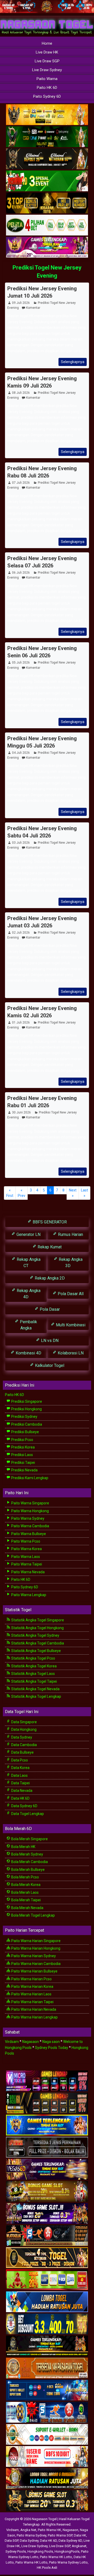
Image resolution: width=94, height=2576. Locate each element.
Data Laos (19, 1775)
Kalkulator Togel (49, 1365)
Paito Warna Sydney (27, 1518)
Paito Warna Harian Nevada (33, 2009)
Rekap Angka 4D (28, 1294)
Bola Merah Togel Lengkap (33, 1915)
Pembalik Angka (28, 1325)
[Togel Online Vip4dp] (47, 2346)
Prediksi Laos (22, 1455)
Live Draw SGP (47, 61)
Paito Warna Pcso (25, 1541)
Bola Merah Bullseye (28, 1870)
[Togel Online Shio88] (47, 2479)
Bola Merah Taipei (26, 1900)
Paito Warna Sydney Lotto (68, 2562)
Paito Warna (47, 79)
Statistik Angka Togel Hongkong (37, 1628)
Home (47, 43)
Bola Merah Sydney (27, 1854)
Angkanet (79, 2546)
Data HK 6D (20, 1798)
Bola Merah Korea (25, 1885)
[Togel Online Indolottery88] (47, 2413)
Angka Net (28, 2530)
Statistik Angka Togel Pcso (33, 1658)
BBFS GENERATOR (49, 1222)
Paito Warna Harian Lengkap (34, 2017)
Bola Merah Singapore (29, 1839)
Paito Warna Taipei (26, 1564)
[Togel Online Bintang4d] (47, 2214)
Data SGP (11, 2541)
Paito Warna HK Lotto (56, 2557)
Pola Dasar (49, 1309)
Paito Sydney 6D (47, 96)
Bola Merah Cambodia (29, 1862)
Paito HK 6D (47, 88)
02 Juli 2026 (21, 933)
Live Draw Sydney (47, 70)
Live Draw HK (47, 52)
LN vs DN (49, 1341)
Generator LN (28, 1234)
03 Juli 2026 (21, 843)
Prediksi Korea (23, 1447)
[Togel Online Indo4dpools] (47, 2302)
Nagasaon (31, 2042)
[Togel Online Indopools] (47, 2457)
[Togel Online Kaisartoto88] (47, 2280)
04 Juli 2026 (21, 753)
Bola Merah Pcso (25, 1877)
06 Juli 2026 (21, 573)
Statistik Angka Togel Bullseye (36, 1651)
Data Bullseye (22, 1752)
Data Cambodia (24, 1745)
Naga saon (51, 2042)
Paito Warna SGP (60, 2535)
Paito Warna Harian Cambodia (36, 1964)
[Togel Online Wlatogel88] (47, 2236)
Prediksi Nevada (24, 1470)
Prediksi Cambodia (26, 1424)
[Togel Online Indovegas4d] (47, 2501)
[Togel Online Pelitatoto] (47, 226)
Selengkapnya (73, 362)
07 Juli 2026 (21, 483)
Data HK (80, 2535)
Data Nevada (21, 1791)
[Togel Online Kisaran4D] (47, 181)
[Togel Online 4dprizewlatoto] (47, 2258)
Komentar (33, 308)
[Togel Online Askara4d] (47, 2192)
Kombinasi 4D (28, 1353)
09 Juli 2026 (21, 303)
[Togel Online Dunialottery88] (47, 2368)
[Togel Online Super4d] (47, 159)
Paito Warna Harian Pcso (31, 1979)
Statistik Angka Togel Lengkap (36, 1696)
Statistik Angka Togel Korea (34, 1666)
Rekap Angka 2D (49, 1278)
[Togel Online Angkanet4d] (47, 2435)
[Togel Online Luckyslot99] (47, 2324)
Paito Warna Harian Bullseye (34, 1971)
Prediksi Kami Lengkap (29, 1478)
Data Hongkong (23, 1729)
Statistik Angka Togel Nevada (35, 1689)
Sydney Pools (16, 2551)
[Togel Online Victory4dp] (47, 2125)
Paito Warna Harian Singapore (36, 1941)
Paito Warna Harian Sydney (33, 1956)
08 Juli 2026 (21, 393)
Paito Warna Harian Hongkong (35, 1948)
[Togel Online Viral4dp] (47, 248)
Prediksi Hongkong (26, 1409)
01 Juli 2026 (21, 1022)
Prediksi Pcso (22, 1440)
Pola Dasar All (70, 1294)
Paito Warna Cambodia (30, 1526)
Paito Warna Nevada (28, 1572)
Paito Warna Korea (26, 1549)
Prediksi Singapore (26, 1401)
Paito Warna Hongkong (30, 1511)
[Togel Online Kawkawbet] (47, 2147)
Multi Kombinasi (70, 1325)
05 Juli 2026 (21, 663)
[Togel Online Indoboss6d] (47, 2103)
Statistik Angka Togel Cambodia (37, 1643)
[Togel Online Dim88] (47, 137)
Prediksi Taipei (23, 1463)
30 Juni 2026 (21, 1112)
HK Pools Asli (47, 2568)
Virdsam (12, 2042)
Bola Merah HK (23, 1847)
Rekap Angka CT (28, 1263)
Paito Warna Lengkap (28, 1595)
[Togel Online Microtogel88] (47, 2081)
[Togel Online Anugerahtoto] (47, 2390)
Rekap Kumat (49, 1247)
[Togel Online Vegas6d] (47, 2169)
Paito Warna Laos (25, 1557)
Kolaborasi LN (70, 1353)
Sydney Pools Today (52, 2048)
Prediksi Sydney (24, 1417)
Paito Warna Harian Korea (32, 1987)
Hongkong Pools (40, 2551)
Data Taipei (20, 1783)
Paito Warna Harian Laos (31, 1994)
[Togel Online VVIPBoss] (47, 115)
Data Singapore (24, 1722)
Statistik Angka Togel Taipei (34, 1681)
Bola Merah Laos (25, 1892)
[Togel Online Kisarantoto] (47, 204)
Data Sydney (21, 1737)
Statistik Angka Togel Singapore (37, 1620)
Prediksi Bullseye (25, 1432)
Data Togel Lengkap (27, 1814)
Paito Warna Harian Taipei (32, 2002)
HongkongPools (67, 2551)
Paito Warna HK (49, 2530)
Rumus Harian (70, 1234)
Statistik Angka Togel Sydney (35, 1635)
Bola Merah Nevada (27, 1908)
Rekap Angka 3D (70, 1263)
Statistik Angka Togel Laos (33, 1674)
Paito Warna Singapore (30, 1503)
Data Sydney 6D (24, 1806)
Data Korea (20, 1768)
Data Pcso (19, 1760)
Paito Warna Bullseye (28, 1534)
